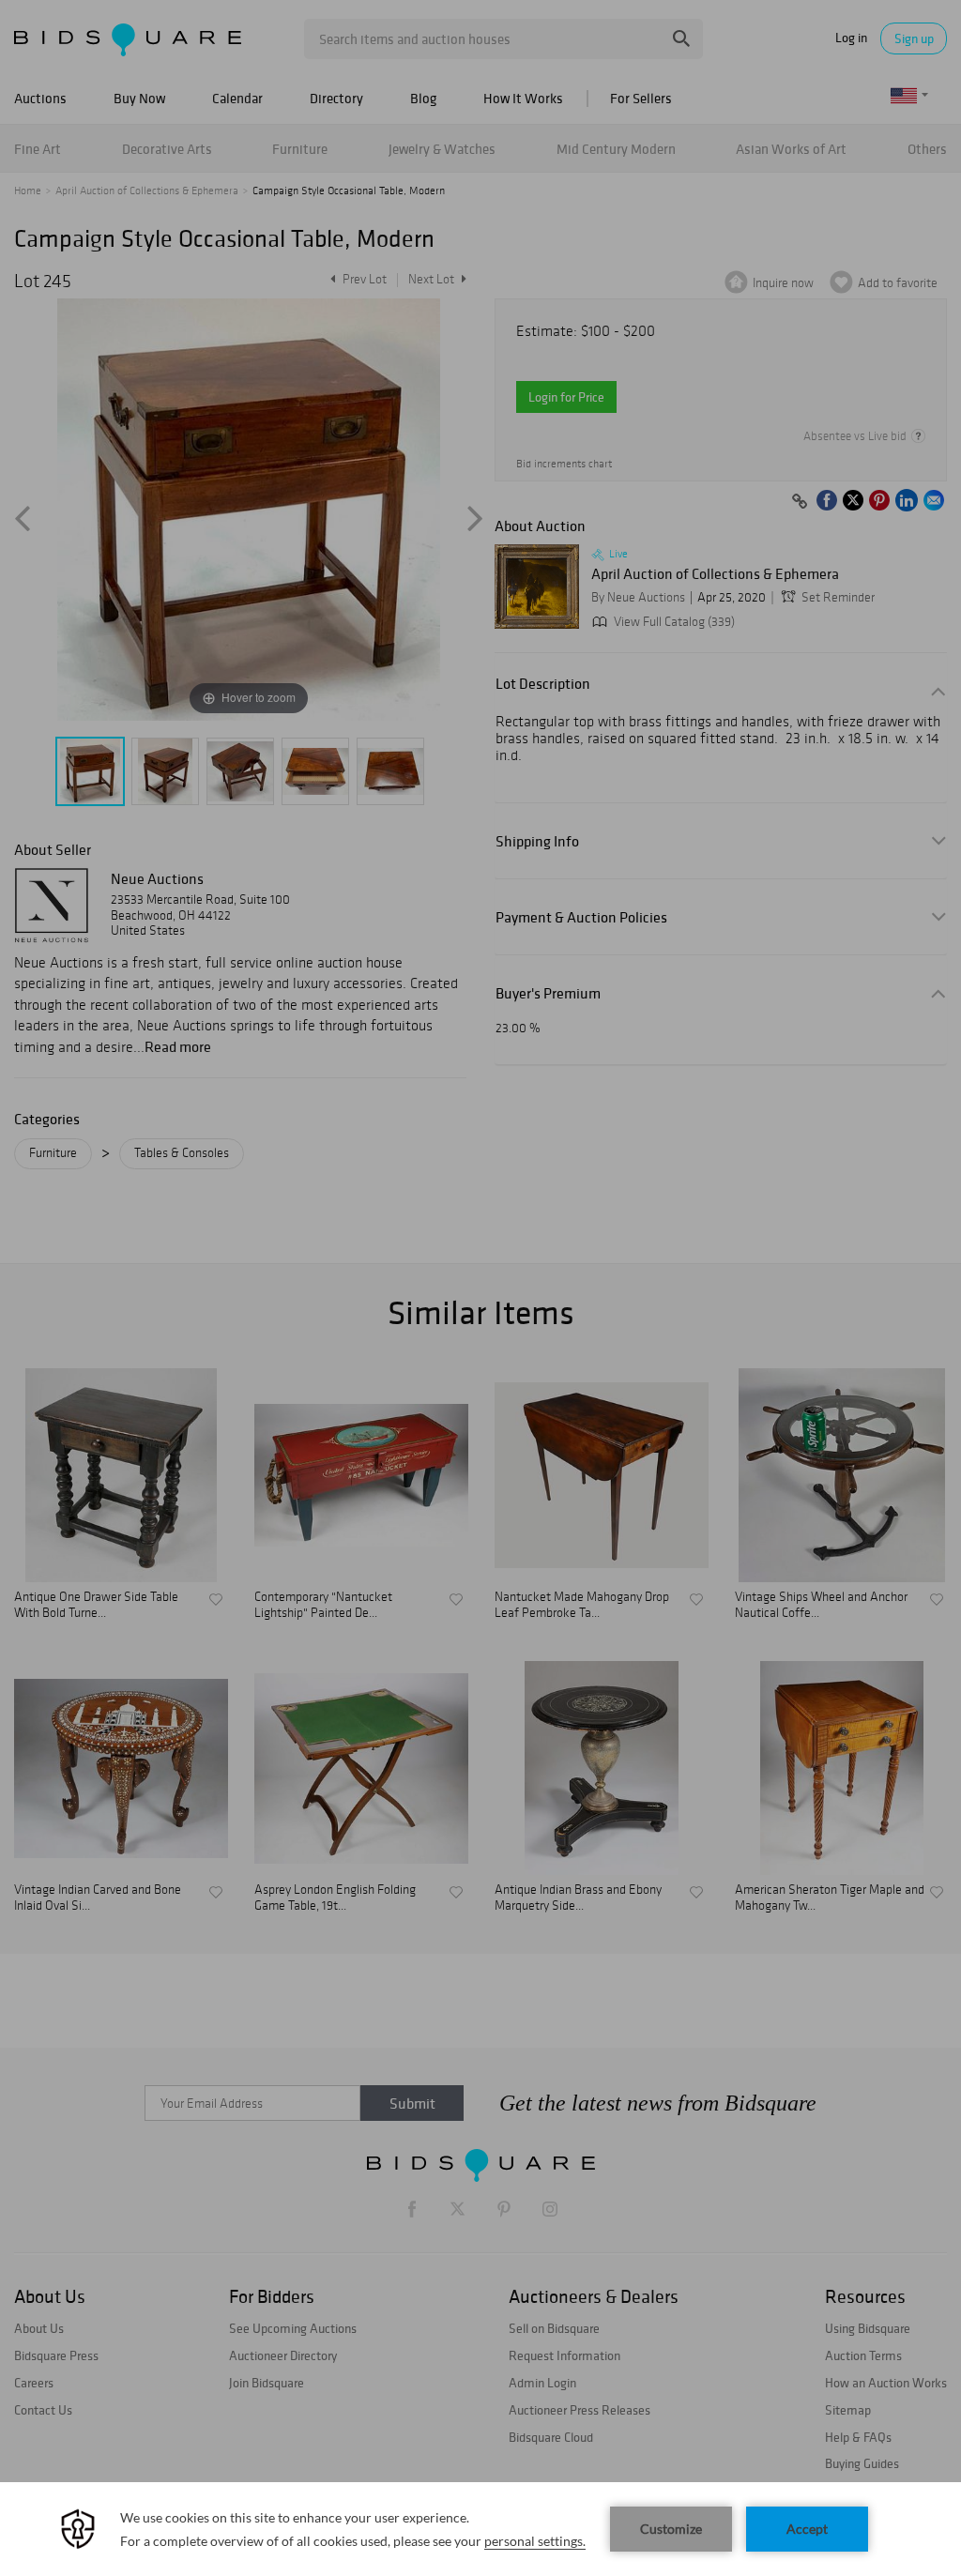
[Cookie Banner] (480, 2529)
